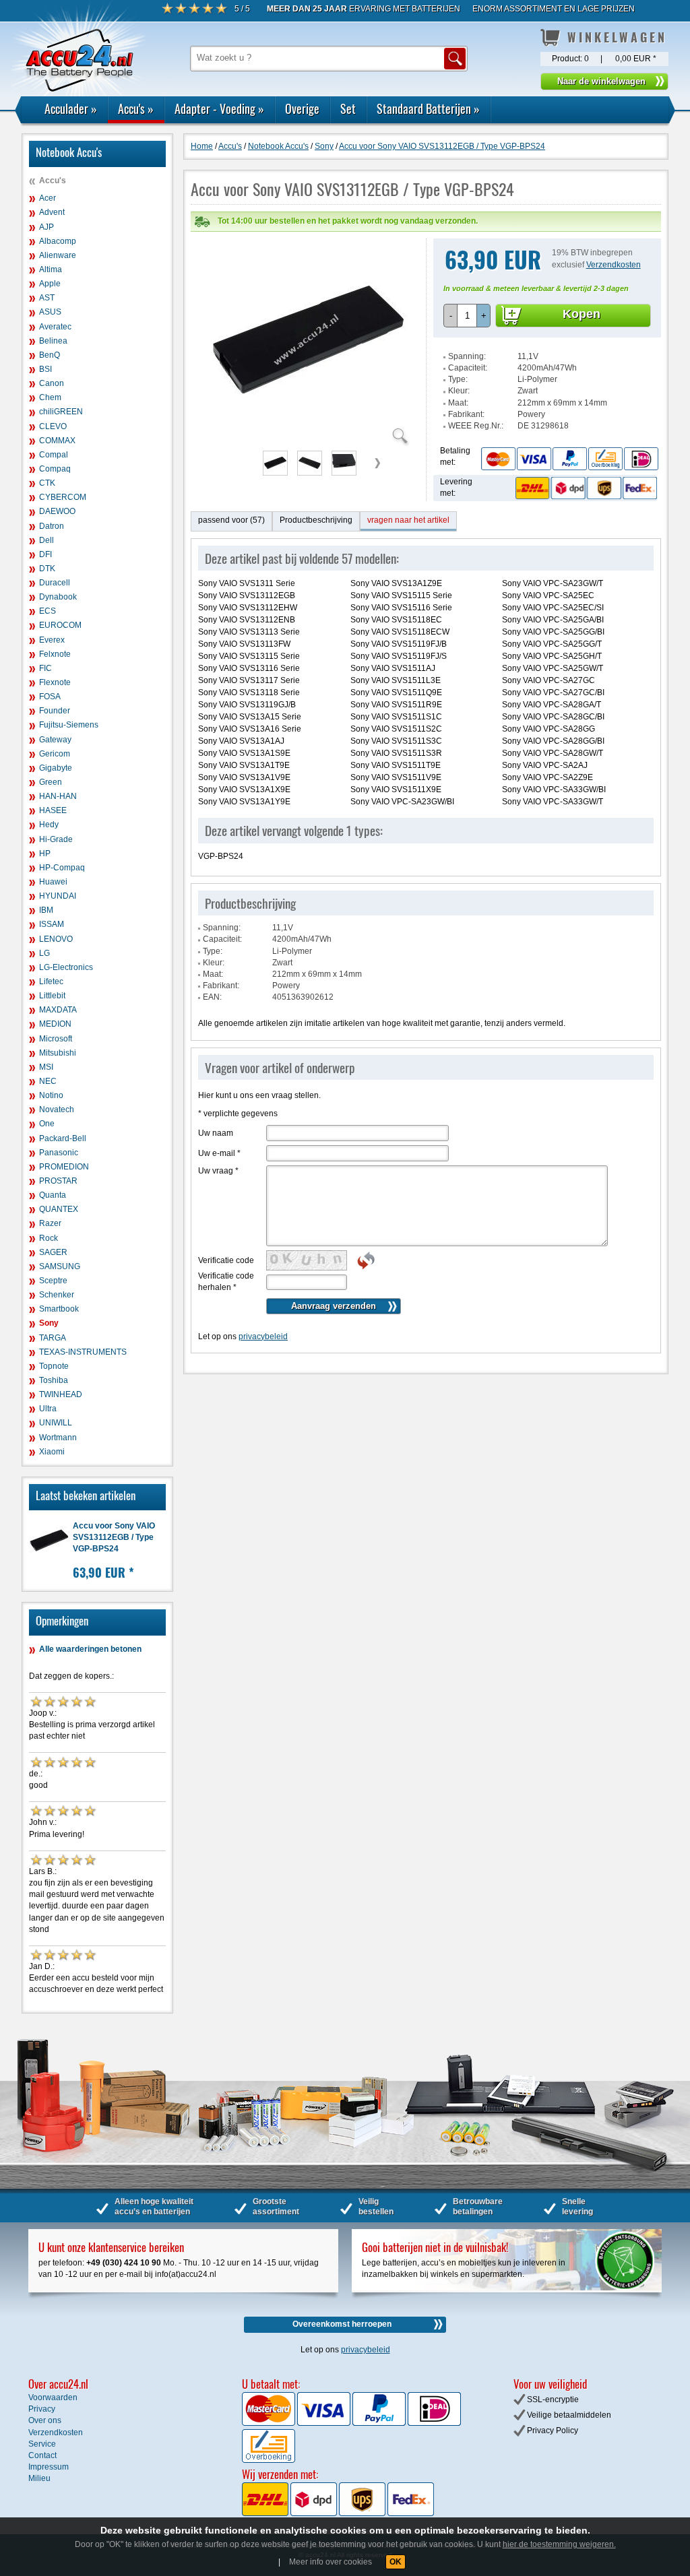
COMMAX (57, 441)
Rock (49, 1238)
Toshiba (54, 1380)
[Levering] (584, 488)
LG (44, 953)
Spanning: (467, 356)
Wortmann (58, 1438)
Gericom (55, 754)
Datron (52, 526)
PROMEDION (64, 1167)
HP (45, 854)
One (47, 1124)
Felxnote (55, 654)
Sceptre (53, 1281)
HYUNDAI (58, 896)
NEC (48, 1081)
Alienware (58, 255)
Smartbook (59, 1309)
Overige (302, 108)
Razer (50, 1223)
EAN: (212, 997)
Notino (51, 1095)
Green (51, 782)
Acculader (71, 108)
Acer (48, 198)
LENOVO (56, 939)
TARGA (53, 1338)
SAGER (53, 1252)
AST (47, 298)
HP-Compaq (62, 868)
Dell (46, 540)
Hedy (49, 825)
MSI (46, 1067)
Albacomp (58, 241)
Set (348, 108)
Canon (52, 383)
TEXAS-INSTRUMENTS (83, 1352)
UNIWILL (56, 1423)
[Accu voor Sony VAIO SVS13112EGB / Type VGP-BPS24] (309, 438)
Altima (51, 269)
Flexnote (55, 682)
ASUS (50, 312)
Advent (52, 212)
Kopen (582, 314)
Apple (50, 284)
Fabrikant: (466, 414)
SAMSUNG (60, 1266)
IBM (46, 910)
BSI (45, 369)
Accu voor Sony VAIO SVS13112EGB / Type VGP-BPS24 (114, 1537)
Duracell (55, 583)
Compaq (55, 469)
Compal (54, 455)
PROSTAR (58, 1181)
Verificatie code (226, 1260)
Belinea (53, 341)
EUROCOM (60, 625)
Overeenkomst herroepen (342, 2324)
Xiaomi (52, 1452)
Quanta (53, 1195)
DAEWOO (57, 511)
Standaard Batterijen (428, 108)
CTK (47, 483)
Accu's (136, 108)
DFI (45, 554)
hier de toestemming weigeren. (559, 2544)
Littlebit (52, 996)
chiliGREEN (61, 412)
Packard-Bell (63, 1138)
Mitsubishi (58, 1053)
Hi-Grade (56, 839)
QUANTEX (59, 1209)
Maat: (458, 403)
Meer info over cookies (331, 2562)
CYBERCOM (63, 497)
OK (396, 2562)
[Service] (569, 458)
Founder (55, 711)
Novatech (57, 1109)
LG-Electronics (66, 967)
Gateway (55, 740)
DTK (47, 569)
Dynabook (58, 597)
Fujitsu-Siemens (69, 725)
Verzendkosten (614, 265)
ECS (48, 611)
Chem (50, 397)
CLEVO (53, 426)
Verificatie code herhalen (226, 1282)
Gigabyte (56, 768)
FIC (45, 668)
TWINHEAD (61, 1394)
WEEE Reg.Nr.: (476, 426)
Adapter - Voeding (219, 108)
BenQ (50, 355)
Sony (49, 1323)
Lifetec (51, 981)
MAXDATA (58, 1010)
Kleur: (459, 391)
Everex (52, 640)
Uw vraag (218, 1171)
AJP (46, 227)
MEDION (55, 1024)
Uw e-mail (219, 1153)
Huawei (53, 882)
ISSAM (52, 924)
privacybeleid (263, 1337)
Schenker (57, 1295)
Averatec (55, 327)
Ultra (48, 1409)
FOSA (50, 697)
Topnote (54, 1366)
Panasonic (59, 1153)
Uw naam (216, 1133)
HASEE (53, 810)
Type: (458, 379)
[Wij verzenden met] (338, 2513)
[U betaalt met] (270, 2423)
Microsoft (56, 1039)
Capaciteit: (468, 368)
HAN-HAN (58, 796)
